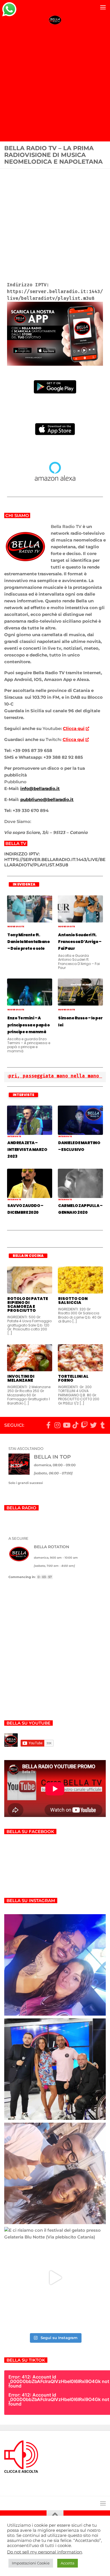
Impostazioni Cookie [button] (31, 2563)
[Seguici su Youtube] (66, 1425)
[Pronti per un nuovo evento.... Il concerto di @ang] (55, 2173)
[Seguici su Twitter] (93, 1425)
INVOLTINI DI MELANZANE (21, 1378)
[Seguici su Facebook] (48, 1425)
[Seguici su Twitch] (84, 1425)
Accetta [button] (68, 2563)
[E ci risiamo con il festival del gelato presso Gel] (55, 2278)
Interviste (14, 1136)
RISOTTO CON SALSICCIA (73, 1301)
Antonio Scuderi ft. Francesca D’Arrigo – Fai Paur (80, 942)
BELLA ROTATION (51, 1547)
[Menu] (103, 7)
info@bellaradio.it (40, 788)
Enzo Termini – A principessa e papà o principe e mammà (28, 1025)
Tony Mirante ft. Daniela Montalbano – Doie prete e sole (28, 942)
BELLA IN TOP (52, 1457)
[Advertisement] (55, 84)
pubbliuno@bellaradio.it (47, 799)
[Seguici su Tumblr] (102, 1425)
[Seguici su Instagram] (57, 1425)
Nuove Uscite (16, 927)
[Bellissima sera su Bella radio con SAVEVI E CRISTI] (55, 2069)
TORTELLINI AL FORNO (73, 1378)
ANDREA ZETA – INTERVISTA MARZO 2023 (27, 1150)
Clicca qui (74, 728)
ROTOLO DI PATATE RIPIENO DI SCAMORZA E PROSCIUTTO (28, 1304)
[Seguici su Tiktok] (75, 1425)
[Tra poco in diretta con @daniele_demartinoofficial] (55, 1965)
